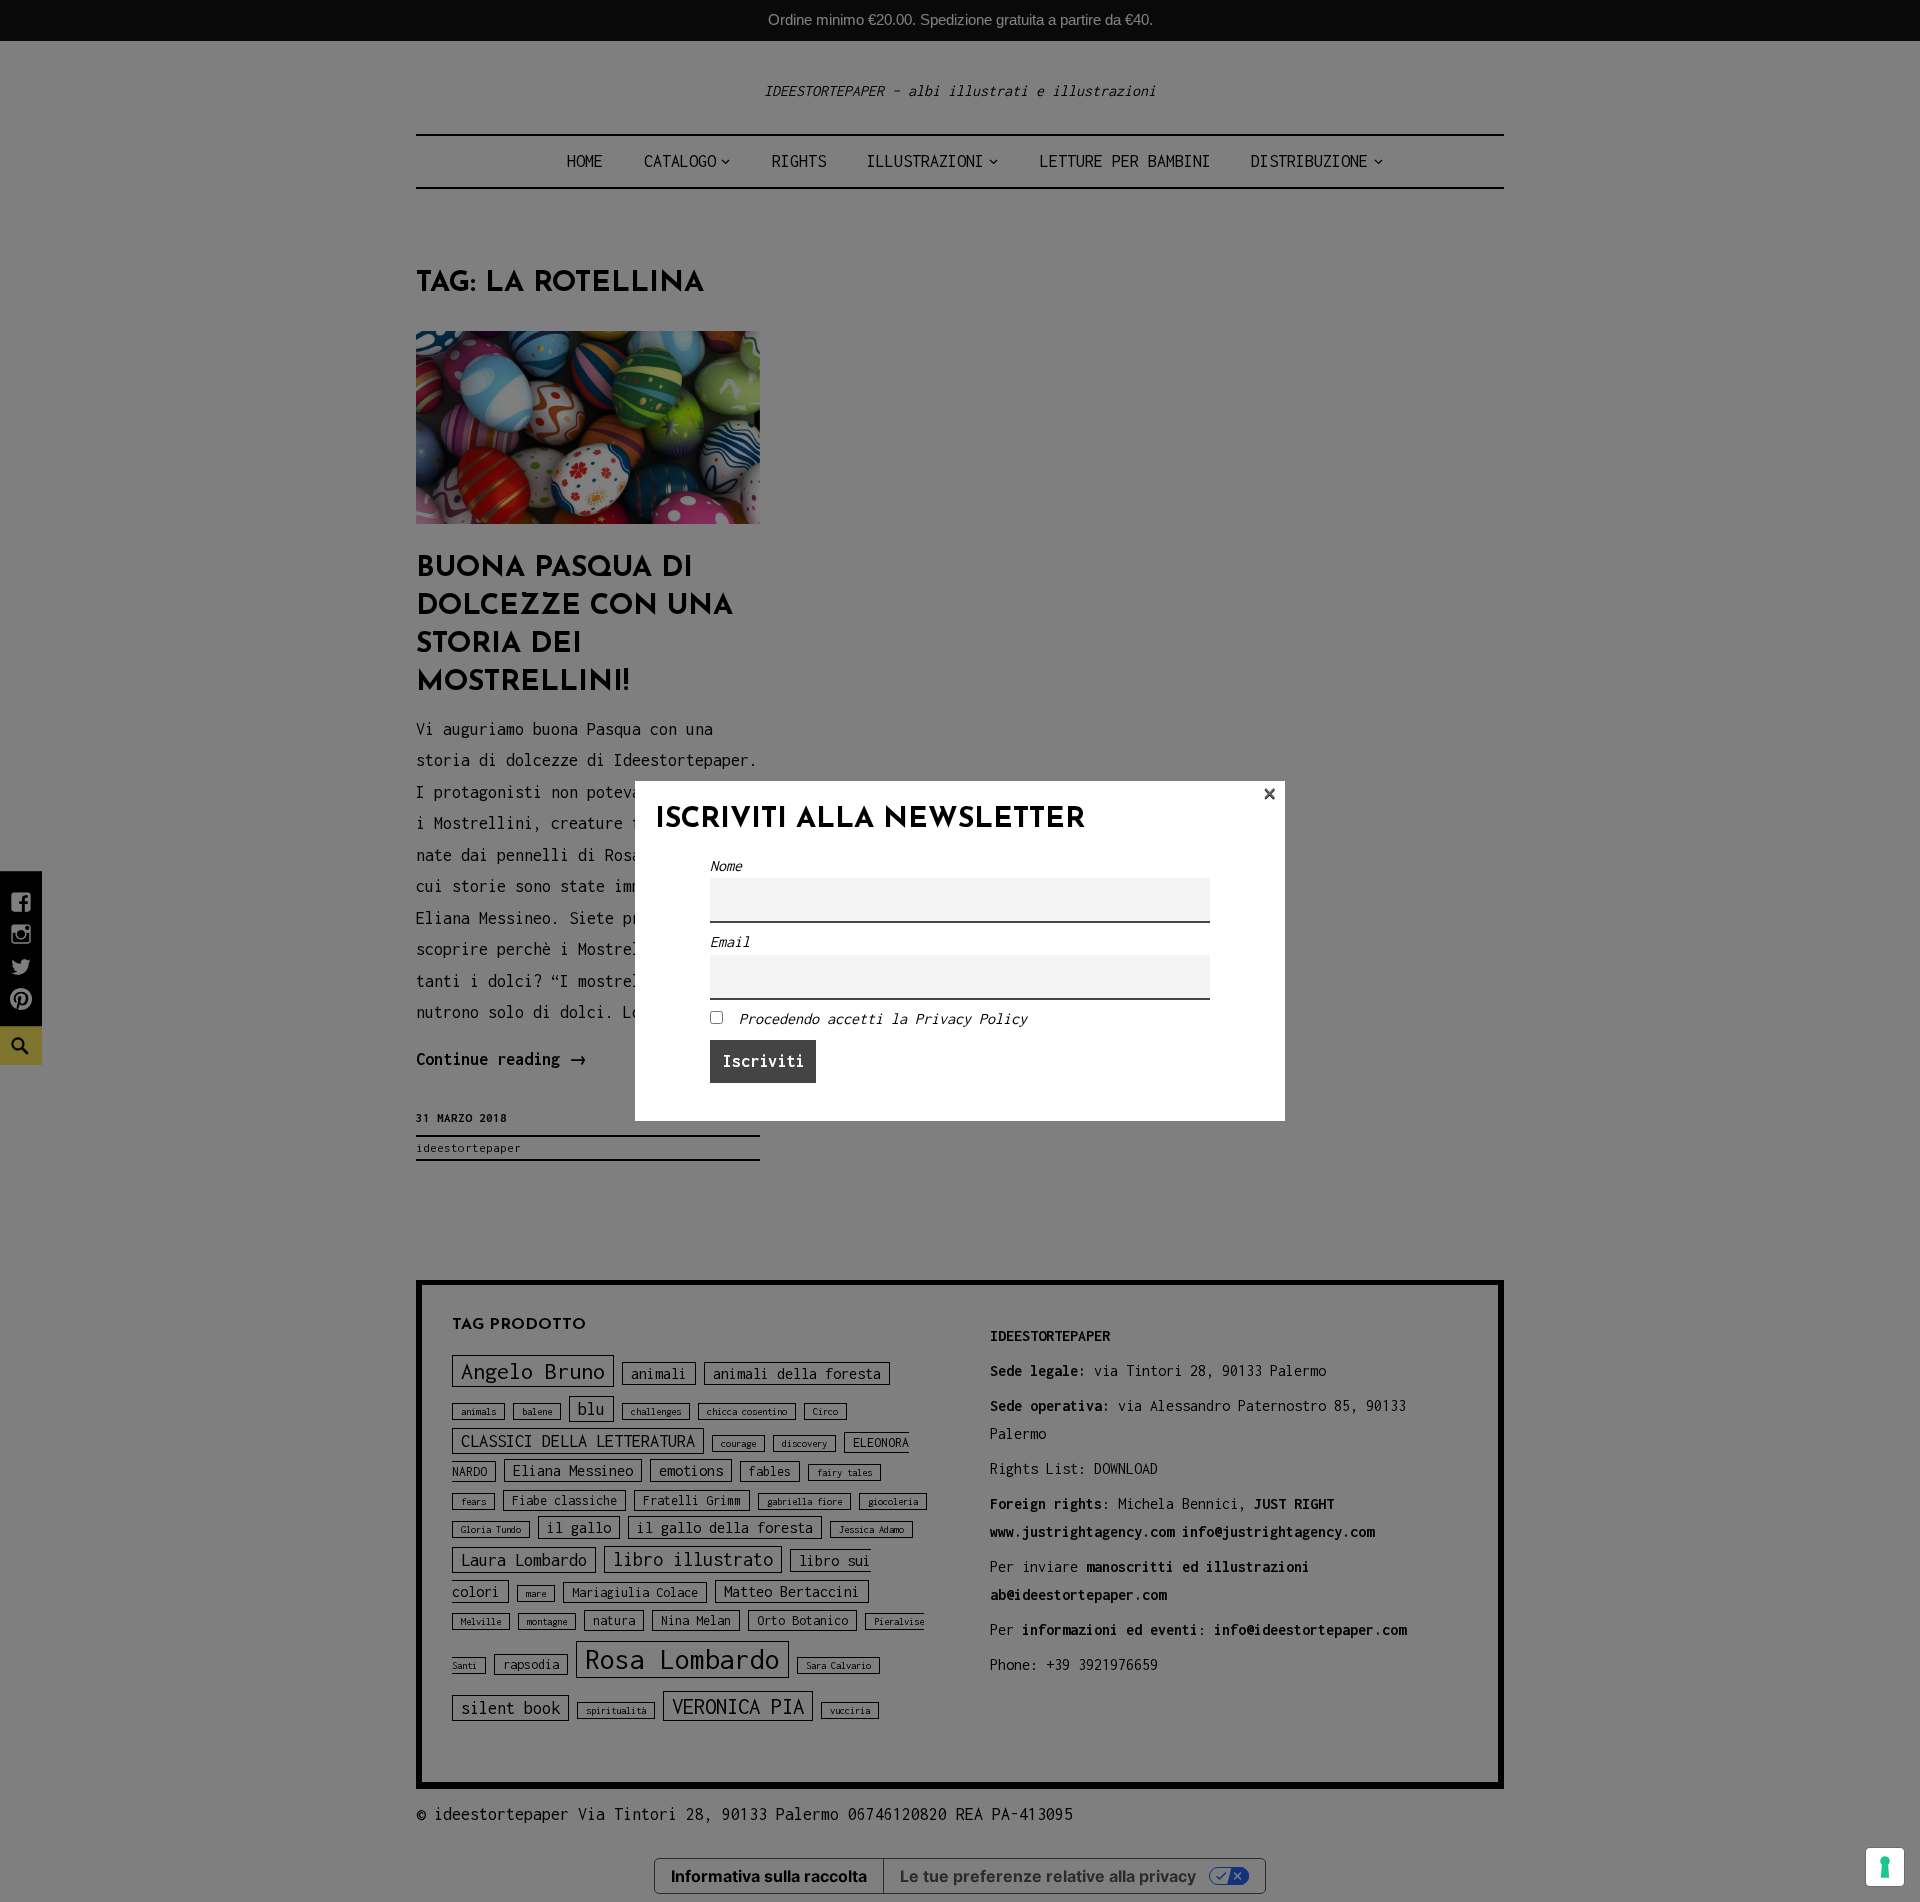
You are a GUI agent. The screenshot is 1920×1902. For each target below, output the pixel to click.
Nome (726, 865)
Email (730, 941)
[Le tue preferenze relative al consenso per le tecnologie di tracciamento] (1885, 1867)
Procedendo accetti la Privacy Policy (883, 1018)
